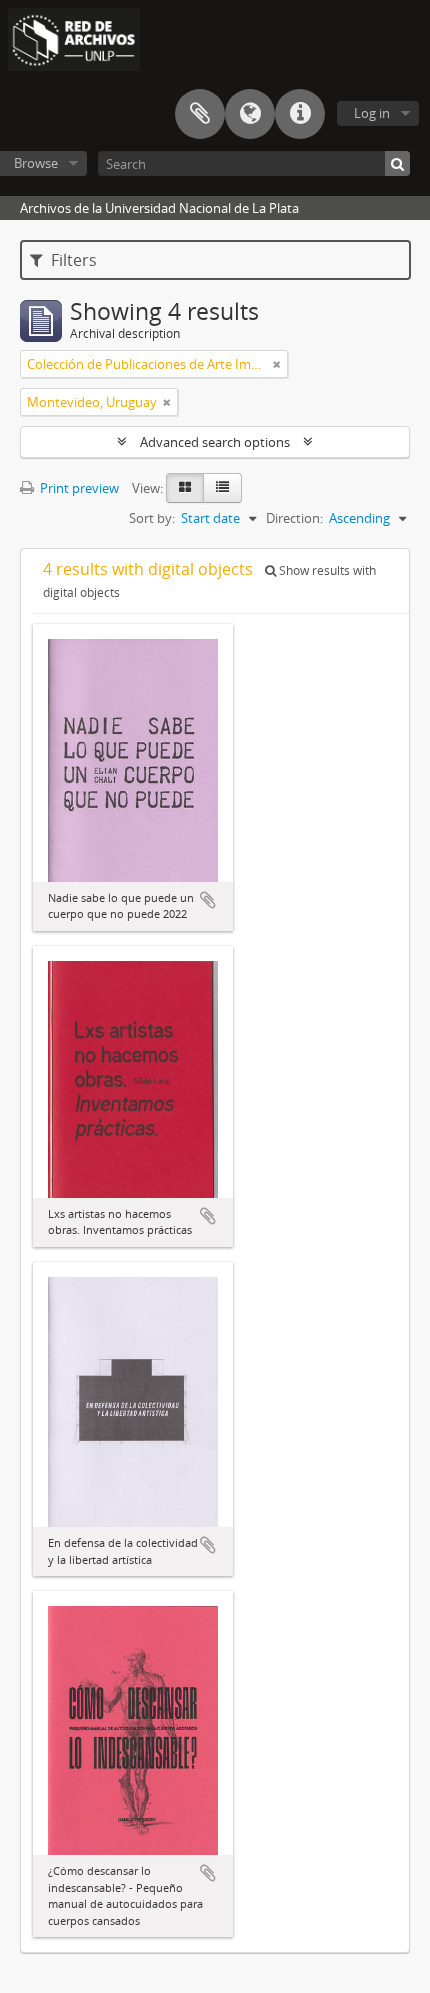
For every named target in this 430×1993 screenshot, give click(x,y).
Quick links (300, 114)
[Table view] (222, 488)
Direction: (294, 518)
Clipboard (200, 114)
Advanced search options (215, 442)
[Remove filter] (277, 364)
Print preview (78, 488)
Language (250, 114)
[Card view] (185, 488)
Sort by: (152, 518)
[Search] (397, 163)
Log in (372, 113)
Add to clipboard (208, 900)
